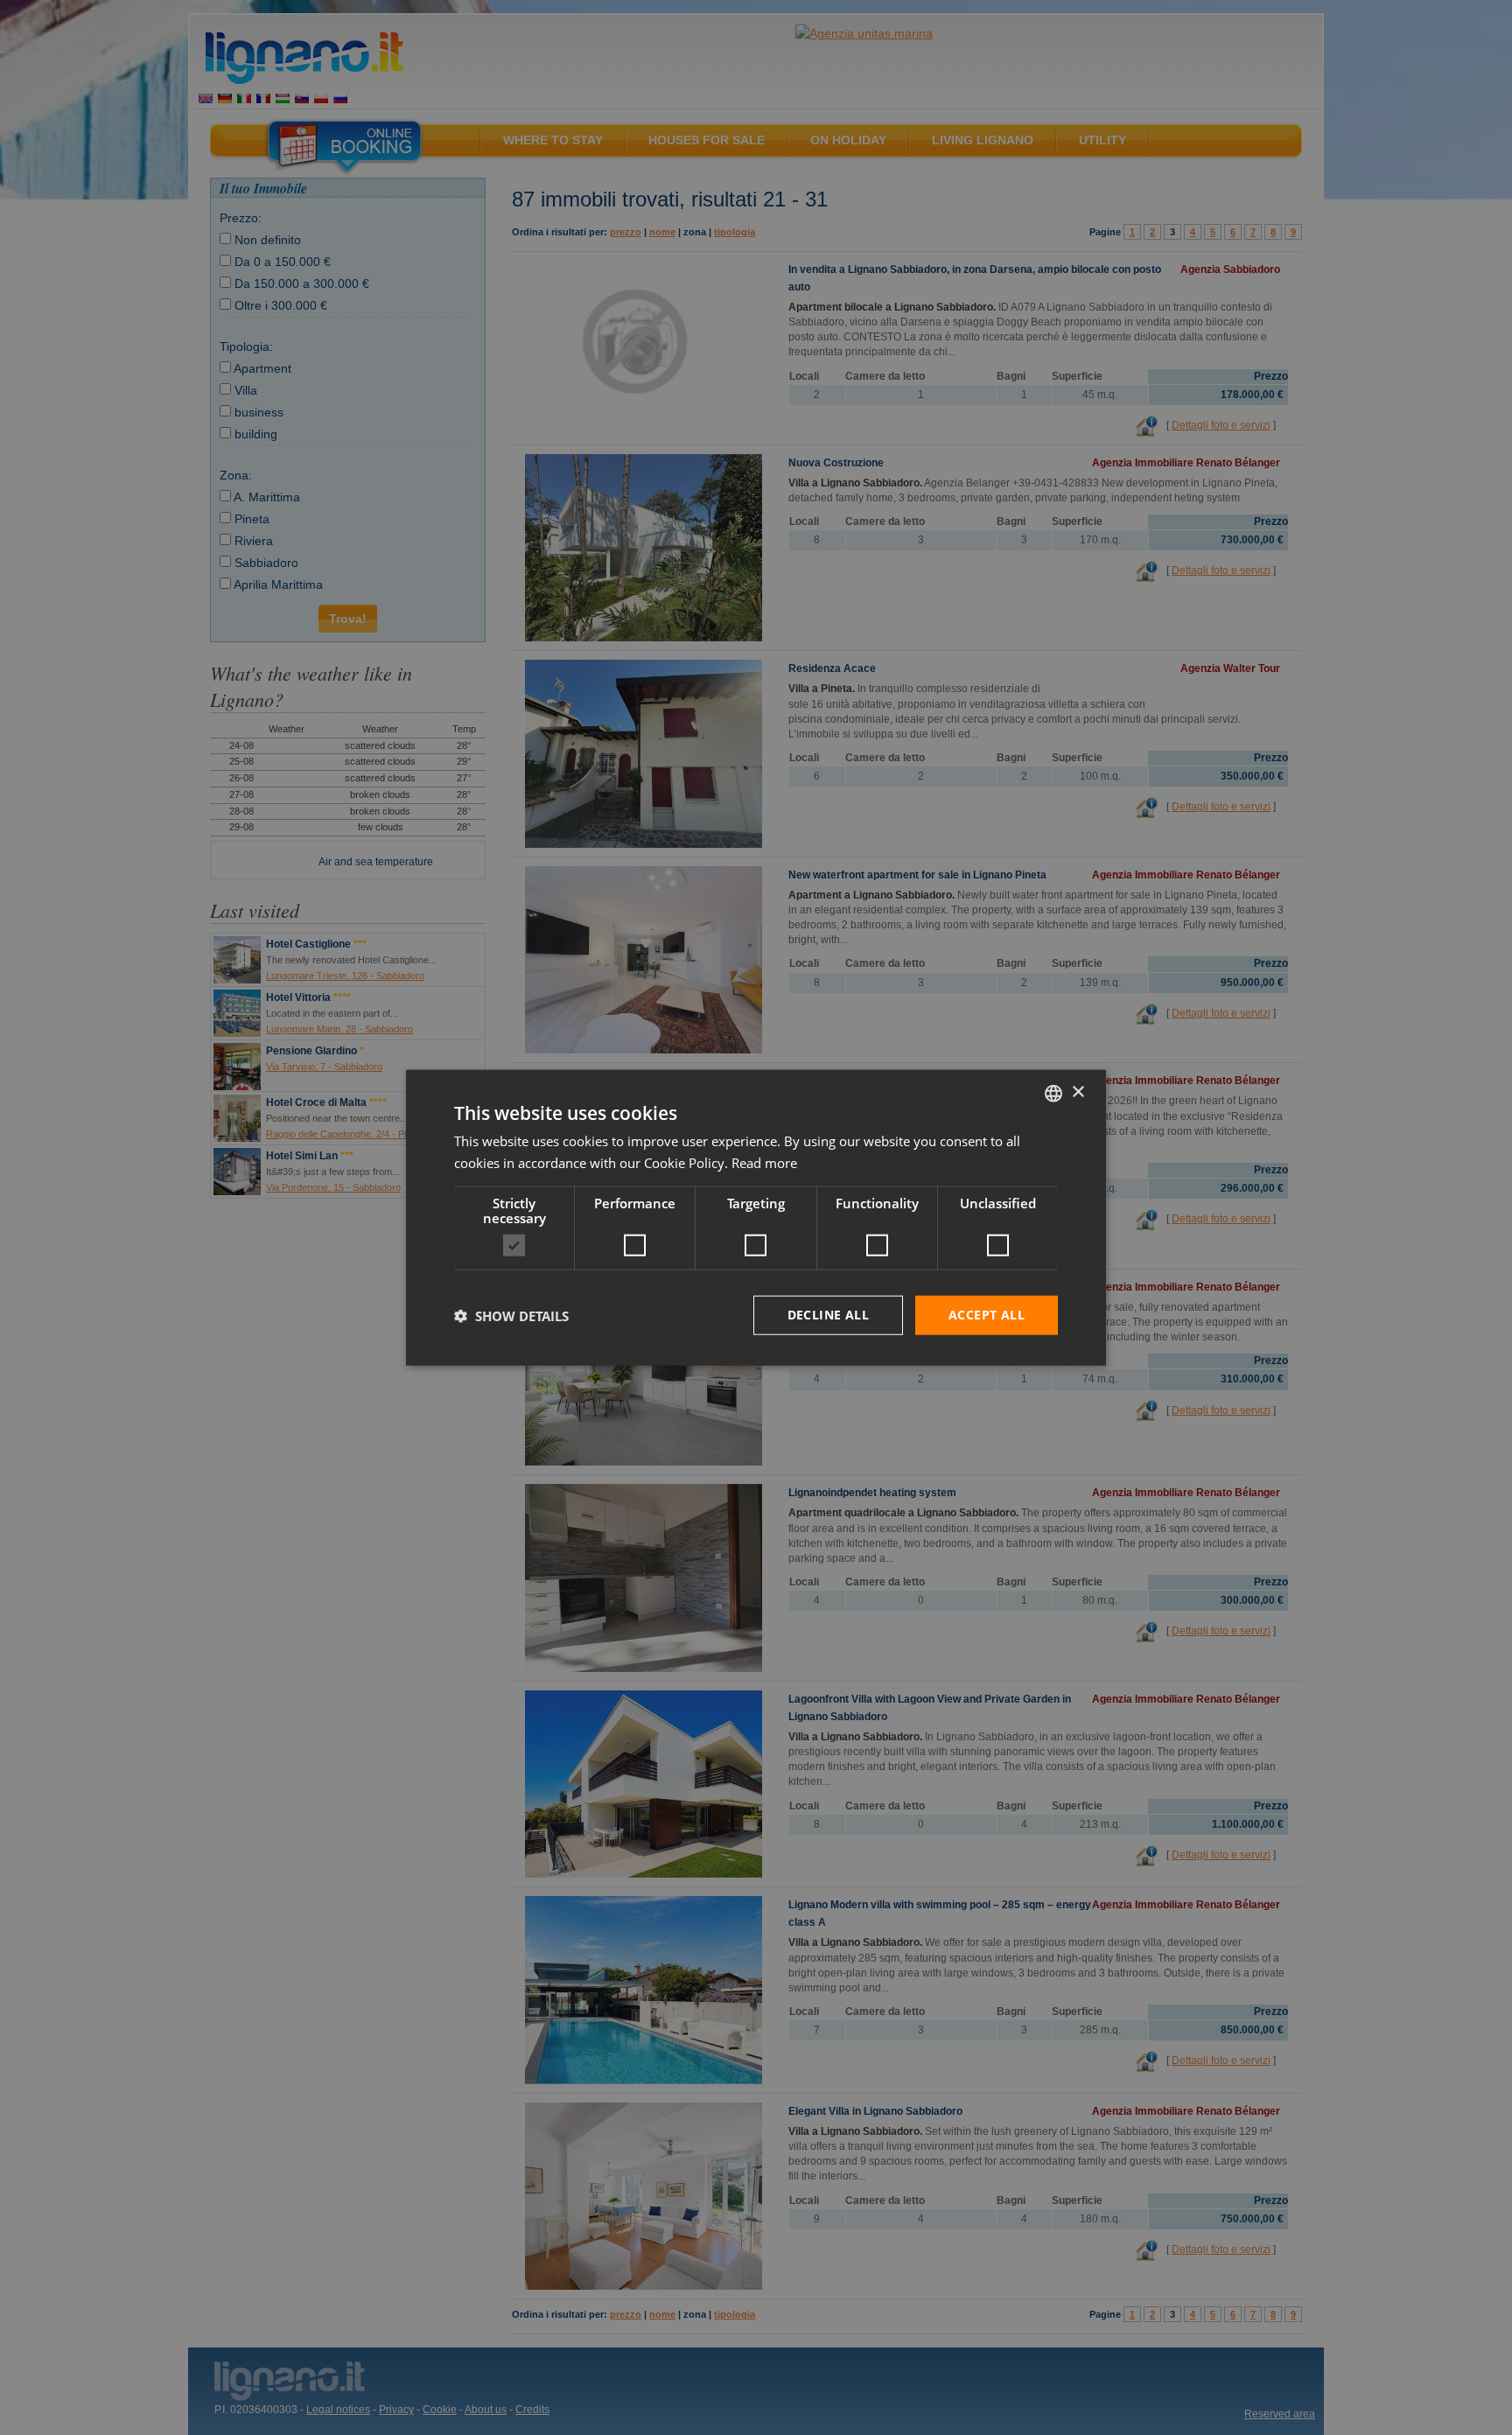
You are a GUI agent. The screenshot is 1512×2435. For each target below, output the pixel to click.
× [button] (1078, 1092)
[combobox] (1053, 1093)
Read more (764, 1162)
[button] (511, 1315)
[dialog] (756, 1217)
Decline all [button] (828, 1315)
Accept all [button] (987, 1315)
